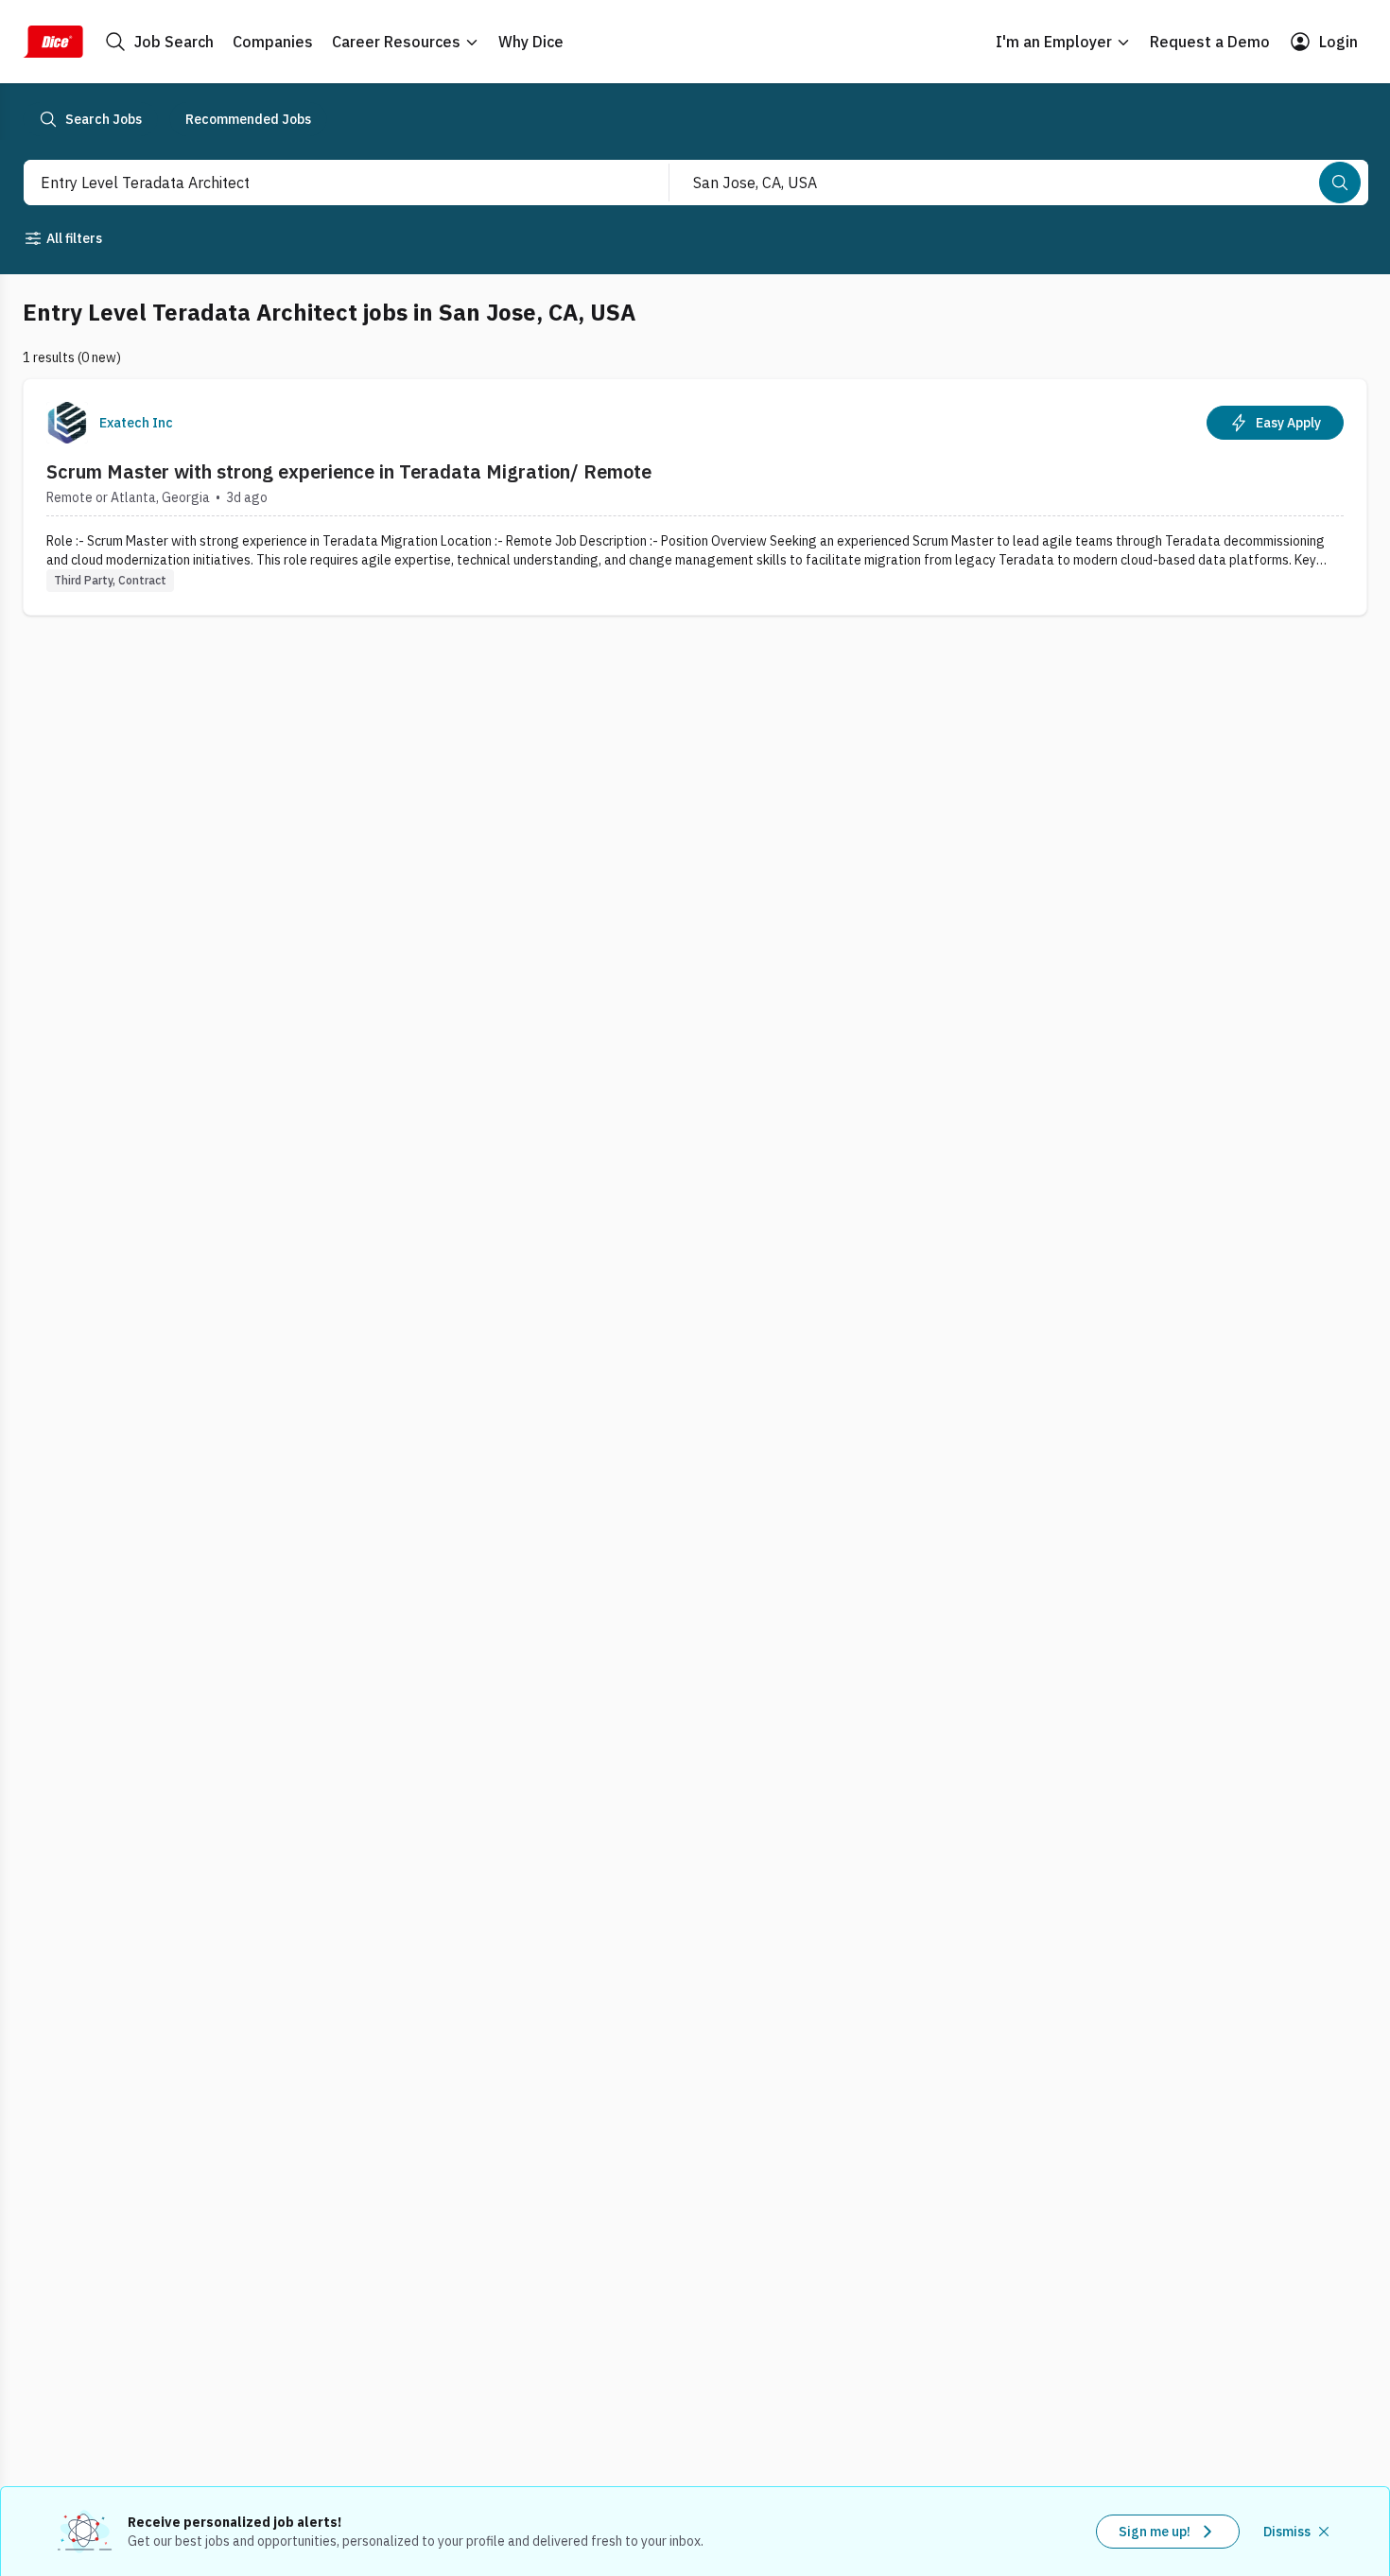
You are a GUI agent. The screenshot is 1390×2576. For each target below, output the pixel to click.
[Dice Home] (53, 42)
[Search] (1340, 183)
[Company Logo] (67, 423)
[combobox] (326, 183)
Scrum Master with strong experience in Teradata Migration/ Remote (349, 471)
